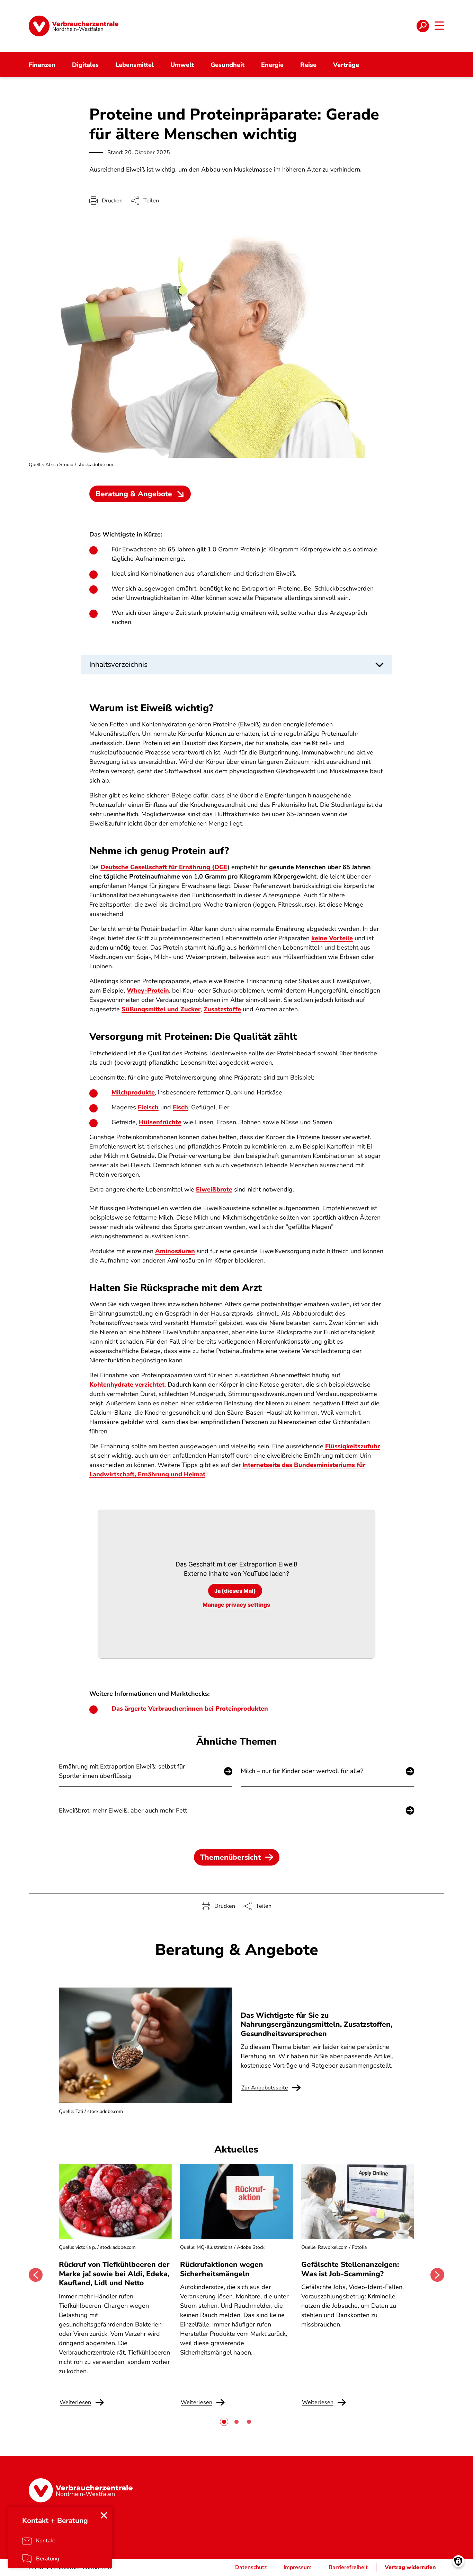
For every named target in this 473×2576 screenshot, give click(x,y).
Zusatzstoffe (222, 1009)
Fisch (180, 1107)
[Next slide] (437, 2275)
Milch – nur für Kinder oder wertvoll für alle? (302, 1771)
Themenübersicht (230, 1857)
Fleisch (148, 1107)
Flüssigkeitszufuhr (352, 1446)
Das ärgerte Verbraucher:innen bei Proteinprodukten (190, 1709)
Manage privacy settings (236, 1605)
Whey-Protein (148, 990)
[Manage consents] (458, 2561)
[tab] (224, 2422)
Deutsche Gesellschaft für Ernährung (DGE (164, 867)
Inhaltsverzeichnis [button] (118, 664)
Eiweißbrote (214, 1189)
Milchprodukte (133, 1092)
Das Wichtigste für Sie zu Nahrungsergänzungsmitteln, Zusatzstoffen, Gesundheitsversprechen (316, 2024)
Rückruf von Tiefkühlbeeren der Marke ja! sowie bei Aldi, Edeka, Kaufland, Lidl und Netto (114, 2274)
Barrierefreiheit (348, 2567)
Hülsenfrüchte (160, 1122)
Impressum (298, 2567)
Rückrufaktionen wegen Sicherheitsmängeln (222, 2269)
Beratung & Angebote (134, 494)
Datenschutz (251, 2567)
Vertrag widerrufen (410, 2567)
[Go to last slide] (36, 2275)
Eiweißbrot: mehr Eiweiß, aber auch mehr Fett (123, 1810)
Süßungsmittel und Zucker (161, 1009)
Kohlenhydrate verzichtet (127, 1385)
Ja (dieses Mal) (235, 1591)
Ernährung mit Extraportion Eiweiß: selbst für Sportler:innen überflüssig (122, 1771)
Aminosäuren (175, 1251)
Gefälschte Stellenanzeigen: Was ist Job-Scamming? (350, 2269)
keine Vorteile (332, 938)
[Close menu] (104, 2515)
